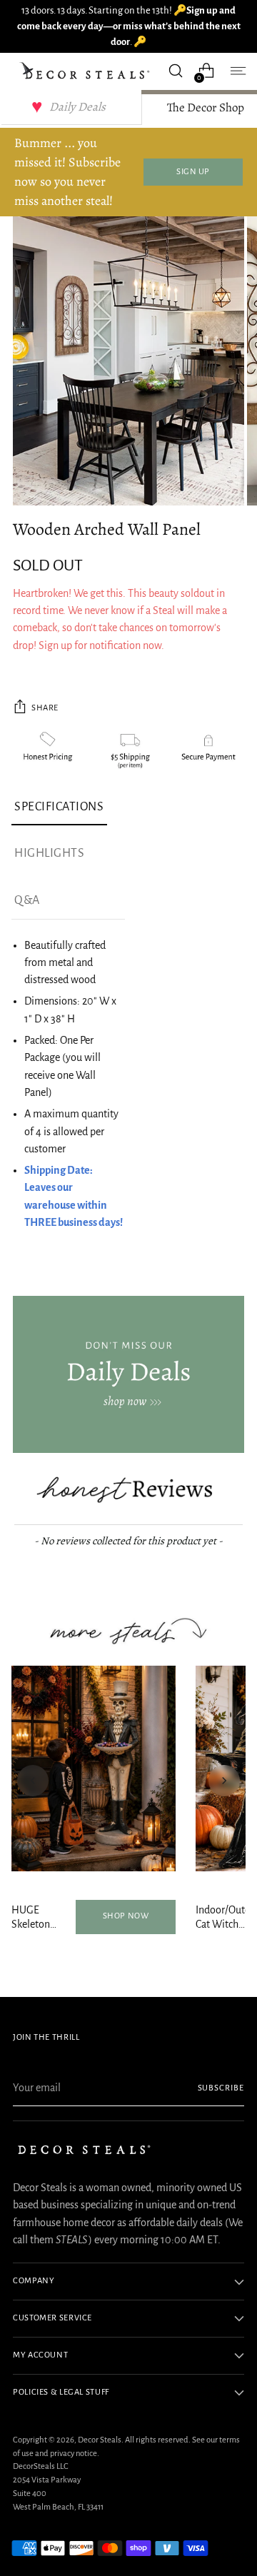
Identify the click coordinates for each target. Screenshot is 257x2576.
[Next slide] (224, 1781)
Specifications (59, 807)
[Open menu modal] (237, 71)
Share (45, 708)
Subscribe (221, 2088)
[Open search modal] (175, 71)
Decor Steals (100, 2440)
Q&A (27, 900)
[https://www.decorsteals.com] (128, 1374)
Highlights (49, 853)
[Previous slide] (33, 1781)
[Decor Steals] (86, 71)
